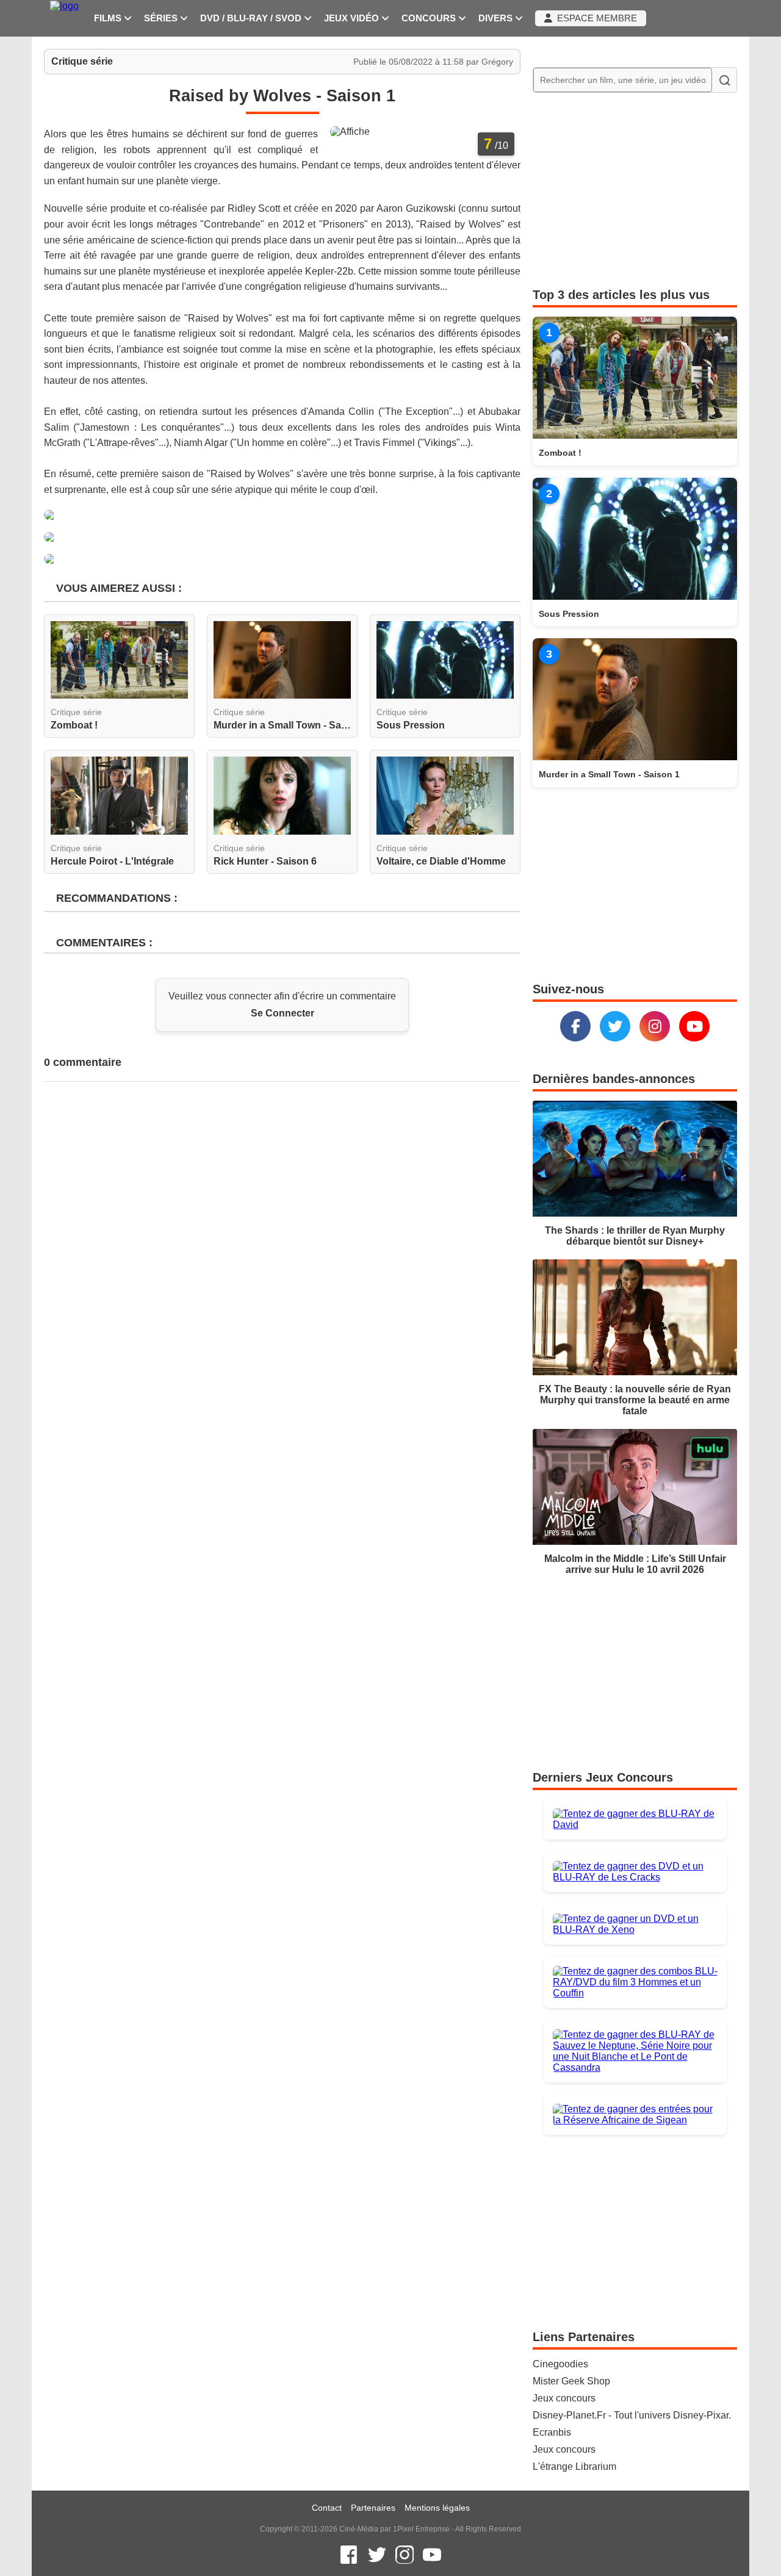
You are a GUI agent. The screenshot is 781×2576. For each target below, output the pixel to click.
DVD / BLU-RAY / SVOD (252, 18)
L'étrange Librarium (574, 2466)
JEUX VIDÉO (353, 18)
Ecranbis (552, 2432)
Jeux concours (564, 2398)
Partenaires (373, 2508)
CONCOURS (430, 18)
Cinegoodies (560, 2364)
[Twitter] (615, 1026)
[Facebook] (575, 1026)
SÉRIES (162, 18)
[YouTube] (694, 1026)
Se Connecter (283, 1013)
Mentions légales (437, 2508)
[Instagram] (655, 1026)
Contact (327, 2508)
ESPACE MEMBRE (595, 18)
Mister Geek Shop (571, 2381)
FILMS (109, 18)
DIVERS (497, 18)
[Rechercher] (724, 80)
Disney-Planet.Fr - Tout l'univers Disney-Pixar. (632, 2415)
